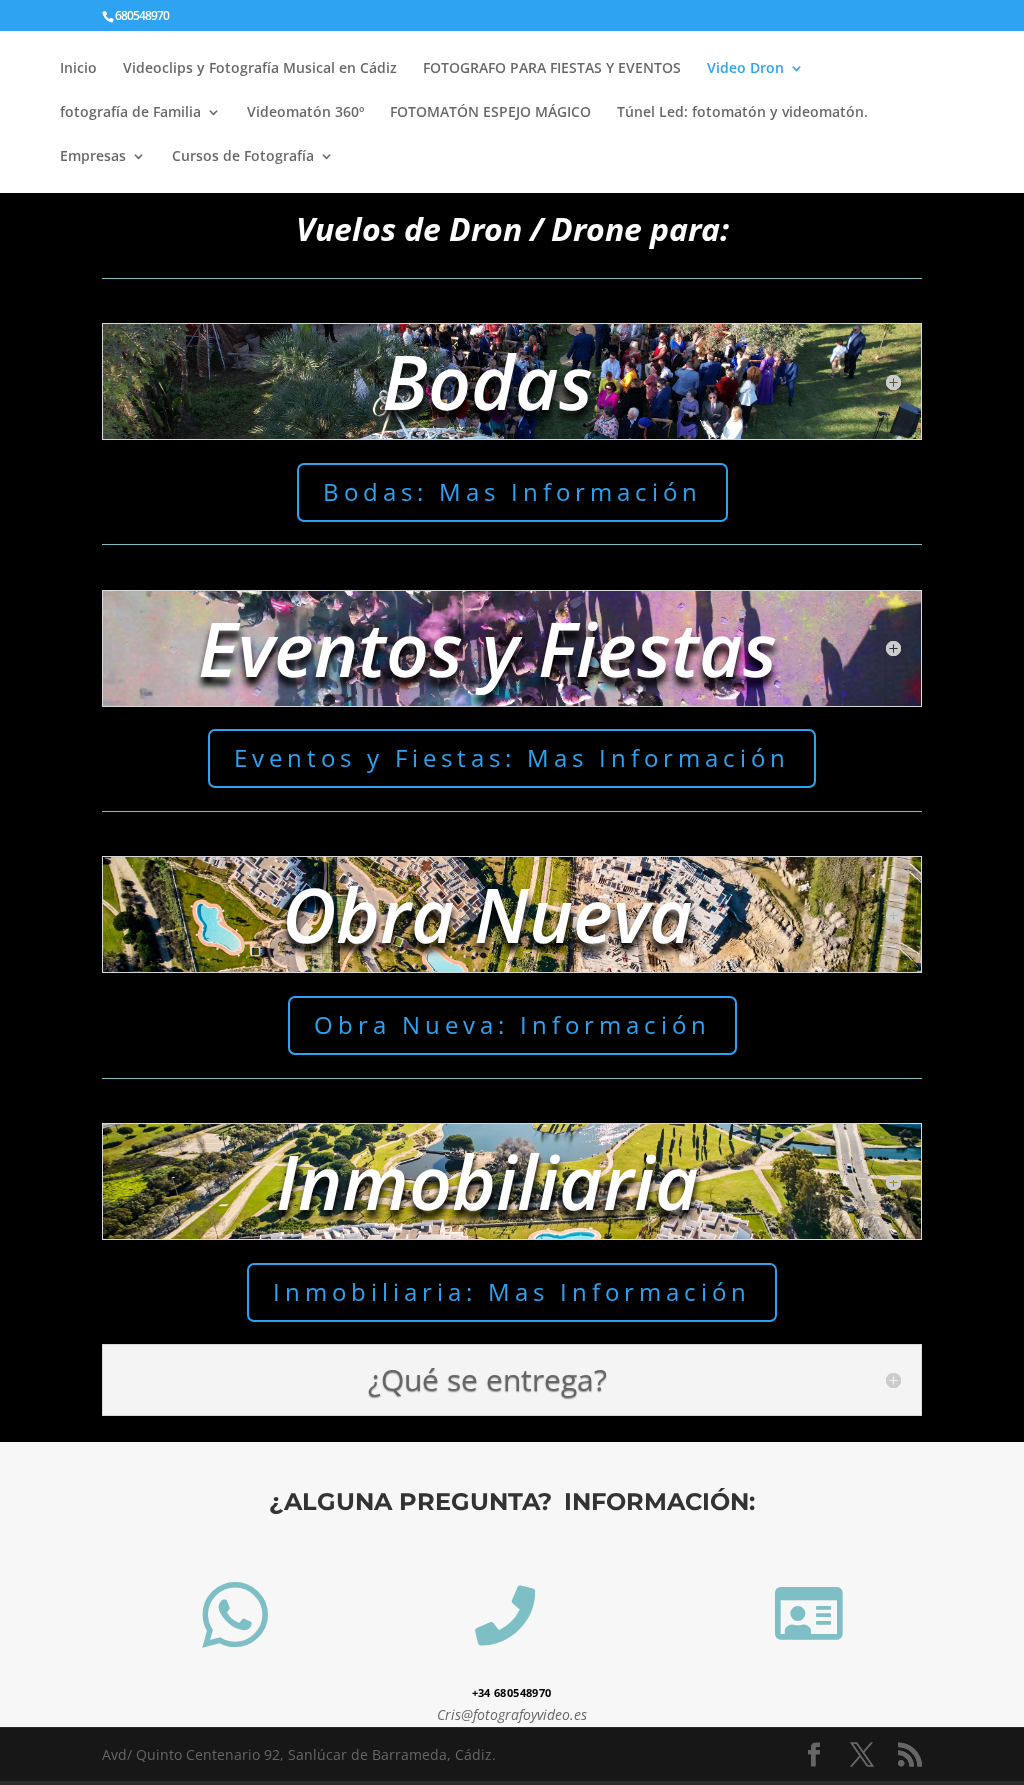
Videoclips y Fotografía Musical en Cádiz (260, 69)
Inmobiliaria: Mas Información (512, 1291)
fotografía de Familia (130, 113)
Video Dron (745, 69)
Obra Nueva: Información (512, 1024)
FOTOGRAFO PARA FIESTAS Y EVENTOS (552, 69)
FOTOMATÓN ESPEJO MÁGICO (490, 113)
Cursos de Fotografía (243, 157)
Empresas (93, 157)
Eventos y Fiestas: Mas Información (512, 757)
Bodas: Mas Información (512, 491)
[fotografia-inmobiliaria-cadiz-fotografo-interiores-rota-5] (234, 1665)
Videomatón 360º (305, 113)
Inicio (78, 69)
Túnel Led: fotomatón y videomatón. (742, 113)
